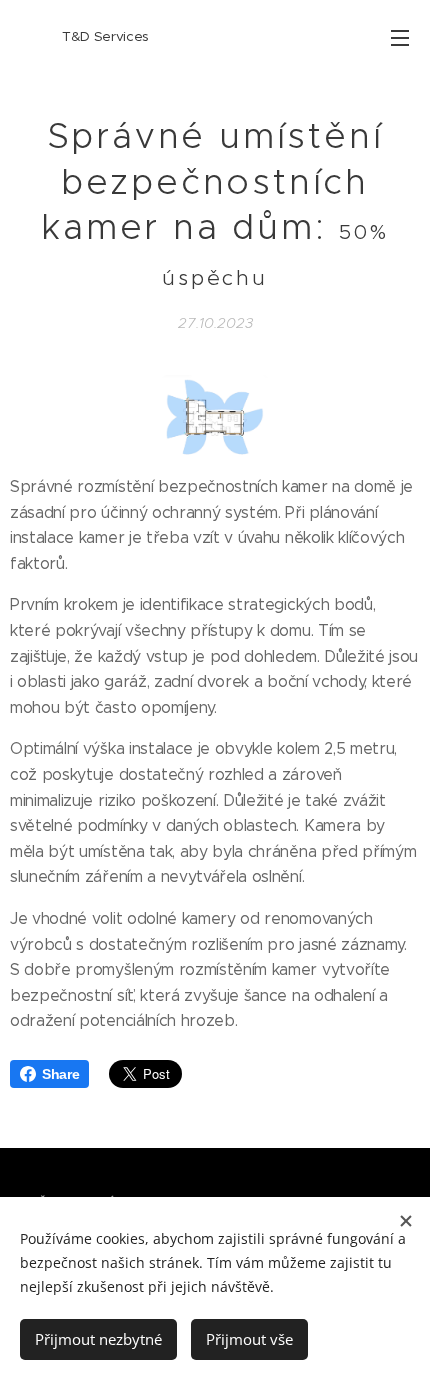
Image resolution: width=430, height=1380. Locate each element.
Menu (400, 37)
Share (60, 1074)
